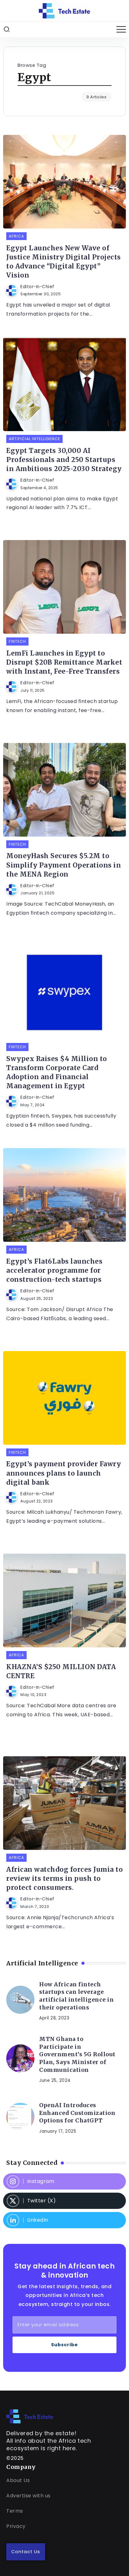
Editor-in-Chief (37, 287)
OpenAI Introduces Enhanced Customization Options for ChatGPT (77, 2113)
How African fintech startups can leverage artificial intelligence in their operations (76, 1996)
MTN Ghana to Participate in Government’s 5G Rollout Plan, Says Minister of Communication (77, 2055)
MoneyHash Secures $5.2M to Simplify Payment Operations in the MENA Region (64, 865)
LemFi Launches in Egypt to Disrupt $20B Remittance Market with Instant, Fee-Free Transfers (64, 662)
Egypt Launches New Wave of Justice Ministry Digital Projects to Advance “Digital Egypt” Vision (64, 262)
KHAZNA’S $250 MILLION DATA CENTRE (61, 1671)
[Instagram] (64, 2181)
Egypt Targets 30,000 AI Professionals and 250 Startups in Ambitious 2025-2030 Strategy (64, 460)
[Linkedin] (64, 2220)
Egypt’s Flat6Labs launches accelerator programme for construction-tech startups (54, 1271)
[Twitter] (64, 2201)
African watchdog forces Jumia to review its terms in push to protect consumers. (64, 1879)
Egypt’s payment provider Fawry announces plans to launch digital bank (64, 1473)
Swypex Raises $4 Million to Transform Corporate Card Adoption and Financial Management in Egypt (57, 1072)
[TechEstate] (30, 2416)
